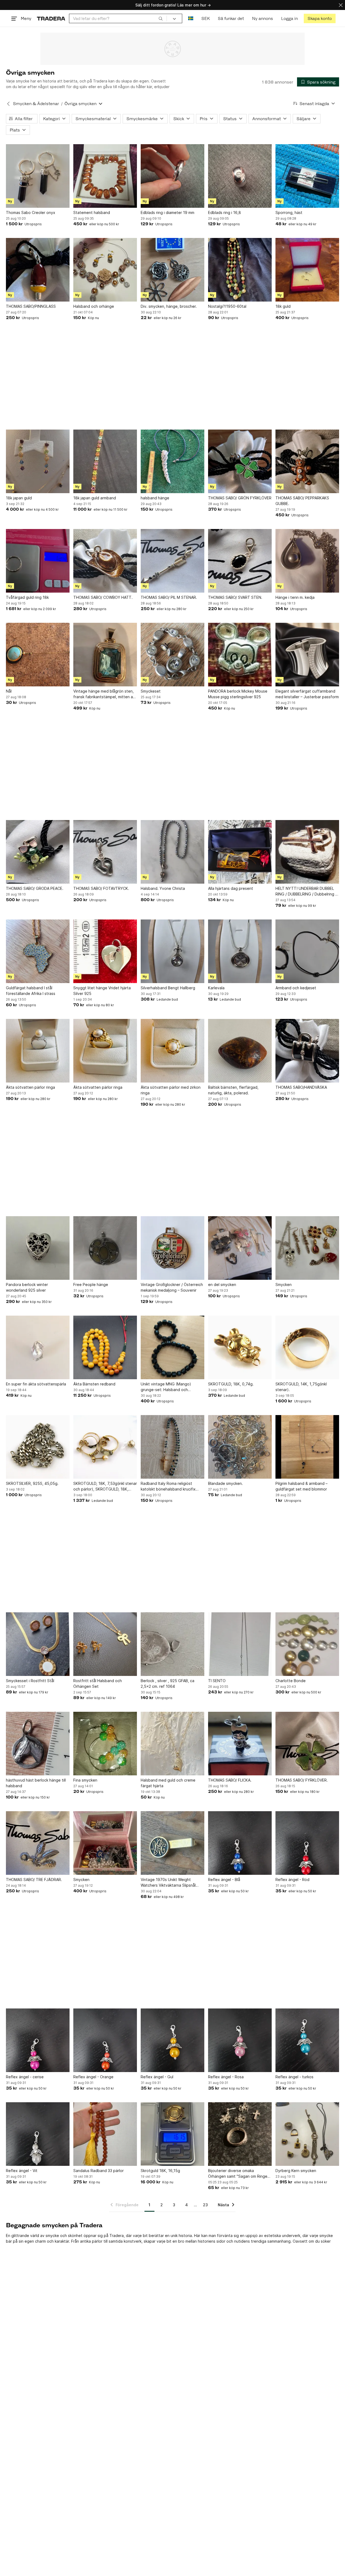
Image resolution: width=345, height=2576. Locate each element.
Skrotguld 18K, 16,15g (160, 2171)
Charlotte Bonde (291, 1681)
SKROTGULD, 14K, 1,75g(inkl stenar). (301, 1387)
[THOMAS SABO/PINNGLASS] (38, 270)
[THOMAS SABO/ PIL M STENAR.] (172, 561)
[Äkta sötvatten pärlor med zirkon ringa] (172, 1051)
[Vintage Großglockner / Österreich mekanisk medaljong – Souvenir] (172, 1248)
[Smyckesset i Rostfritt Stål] (38, 1644)
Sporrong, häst (289, 212)
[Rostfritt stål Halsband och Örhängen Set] (105, 1644)
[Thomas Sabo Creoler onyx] (38, 176)
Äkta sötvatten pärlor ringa (30, 1087)
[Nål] (38, 655)
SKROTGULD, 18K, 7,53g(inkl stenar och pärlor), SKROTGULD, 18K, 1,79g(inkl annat (105, 1486)
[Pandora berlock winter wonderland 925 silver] (38, 1248)
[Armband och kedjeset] (307, 951)
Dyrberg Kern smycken (296, 2171)
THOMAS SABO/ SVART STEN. (235, 597)
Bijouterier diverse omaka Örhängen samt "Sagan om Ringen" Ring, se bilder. (240, 2174)
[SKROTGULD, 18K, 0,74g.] (240, 1347)
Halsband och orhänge (94, 306)
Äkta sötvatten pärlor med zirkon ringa (171, 1090)
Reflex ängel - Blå (224, 1880)
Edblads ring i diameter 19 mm (168, 212)
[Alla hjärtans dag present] (240, 852)
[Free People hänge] (105, 1248)
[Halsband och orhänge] (105, 270)
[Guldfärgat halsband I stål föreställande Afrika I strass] (38, 951)
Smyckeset (151, 691)
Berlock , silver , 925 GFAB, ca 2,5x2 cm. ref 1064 (168, 1683)
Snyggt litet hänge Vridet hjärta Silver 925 (102, 991)
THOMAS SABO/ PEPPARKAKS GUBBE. (302, 501)
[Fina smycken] (105, 1744)
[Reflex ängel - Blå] (240, 1843)
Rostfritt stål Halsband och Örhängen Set (98, 1683)
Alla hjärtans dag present (231, 888)
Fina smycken (85, 1780)
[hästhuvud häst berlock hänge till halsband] (38, 1744)
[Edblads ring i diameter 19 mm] (172, 176)
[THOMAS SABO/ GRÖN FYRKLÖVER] (240, 461)
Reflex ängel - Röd (292, 1880)
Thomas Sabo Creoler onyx (31, 212)
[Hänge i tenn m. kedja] (307, 561)
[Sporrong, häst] (307, 176)
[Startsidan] (51, 18)
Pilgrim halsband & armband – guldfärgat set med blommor (301, 1486)
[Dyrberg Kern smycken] (307, 2134)
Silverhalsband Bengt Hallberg (168, 988)
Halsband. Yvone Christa (163, 888)
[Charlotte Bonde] (307, 1644)
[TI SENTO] (240, 1644)
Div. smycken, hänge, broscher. (169, 306)
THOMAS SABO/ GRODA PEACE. (35, 888)
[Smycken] (307, 1248)
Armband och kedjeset (296, 988)
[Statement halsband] (105, 176)
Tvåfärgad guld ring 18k (27, 597)
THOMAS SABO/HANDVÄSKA (301, 1087)
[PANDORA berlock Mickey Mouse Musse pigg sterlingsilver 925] (240, 655)
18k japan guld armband (95, 498)
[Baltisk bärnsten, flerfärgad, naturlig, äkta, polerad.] (240, 1051)
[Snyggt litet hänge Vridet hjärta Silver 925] (105, 951)
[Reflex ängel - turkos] (307, 2040)
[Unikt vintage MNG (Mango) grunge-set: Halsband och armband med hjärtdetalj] (172, 1347)
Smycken (284, 1284)
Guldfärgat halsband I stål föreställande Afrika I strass (31, 991)
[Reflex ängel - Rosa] (240, 2040)
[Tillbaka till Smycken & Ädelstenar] (8, 104)
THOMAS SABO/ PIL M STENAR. (169, 597)
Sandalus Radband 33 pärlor (99, 2171)
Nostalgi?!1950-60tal (227, 306)
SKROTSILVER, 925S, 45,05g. (32, 1483)
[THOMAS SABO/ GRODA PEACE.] (38, 852)
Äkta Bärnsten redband (94, 1384)
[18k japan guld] (38, 461)
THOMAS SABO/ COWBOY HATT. (103, 597)
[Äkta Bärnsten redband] (105, 1347)
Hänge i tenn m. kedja (295, 597)
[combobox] (118, 18)
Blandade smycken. (225, 1483)
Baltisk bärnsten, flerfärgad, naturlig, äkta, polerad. (233, 1090)
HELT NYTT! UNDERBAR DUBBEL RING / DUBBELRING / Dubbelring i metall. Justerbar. (306, 891)
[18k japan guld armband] (105, 461)
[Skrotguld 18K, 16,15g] (172, 2134)
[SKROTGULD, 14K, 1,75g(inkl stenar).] (307, 1347)
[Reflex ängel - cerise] (38, 2040)
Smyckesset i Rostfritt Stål (30, 1681)
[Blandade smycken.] (240, 1447)
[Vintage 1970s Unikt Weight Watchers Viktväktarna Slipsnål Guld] (172, 1843)
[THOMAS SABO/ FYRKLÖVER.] (307, 1744)
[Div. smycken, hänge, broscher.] (172, 270)
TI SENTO (217, 1681)
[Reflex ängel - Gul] (172, 2040)
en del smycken (222, 1284)
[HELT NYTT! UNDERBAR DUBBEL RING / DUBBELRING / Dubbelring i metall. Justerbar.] (307, 852)
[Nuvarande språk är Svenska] (191, 18)
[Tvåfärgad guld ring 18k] (38, 561)
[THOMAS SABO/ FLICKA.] (240, 1744)
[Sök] (161, 18)
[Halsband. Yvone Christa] (172, 852)
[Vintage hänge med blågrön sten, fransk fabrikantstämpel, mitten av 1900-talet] (105, 655)
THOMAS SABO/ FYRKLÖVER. (302, 1780)
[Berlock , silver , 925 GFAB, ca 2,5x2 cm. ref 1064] (172, 1644)
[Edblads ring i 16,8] (240, 176)
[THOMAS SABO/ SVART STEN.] (240, 561)
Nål (9, 691)
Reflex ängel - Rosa (226, 2077)
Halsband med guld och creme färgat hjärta (168, 1783)
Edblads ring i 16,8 (225, 212)
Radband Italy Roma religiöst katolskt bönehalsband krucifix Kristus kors (168, 1486)
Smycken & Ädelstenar (36, 104)
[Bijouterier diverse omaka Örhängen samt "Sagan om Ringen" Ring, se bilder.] (240, 2134)
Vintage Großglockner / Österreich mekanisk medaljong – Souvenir (172, 1287)
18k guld (283, 306)
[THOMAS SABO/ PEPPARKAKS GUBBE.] (307, 461)
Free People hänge (91, 1284)
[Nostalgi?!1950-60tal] (240, 270)
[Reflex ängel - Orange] (105, 2040)
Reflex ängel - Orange (93, 2077)
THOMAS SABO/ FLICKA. (230, 1780)
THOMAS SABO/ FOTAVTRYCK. (101, 888)
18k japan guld (19, 498)
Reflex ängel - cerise (25, 2077)
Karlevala (216, 988)
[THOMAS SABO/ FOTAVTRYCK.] (105, 852)
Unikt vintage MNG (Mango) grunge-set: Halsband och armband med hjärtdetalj (166, 1387)
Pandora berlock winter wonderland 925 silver (27, 1287)
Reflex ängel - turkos (294, 2077)
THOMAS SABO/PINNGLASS (31, 306)
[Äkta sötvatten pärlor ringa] (38, 1051)
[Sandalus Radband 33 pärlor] (105, 2134)
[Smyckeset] (172, 655)
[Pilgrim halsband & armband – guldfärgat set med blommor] (307, 1447)
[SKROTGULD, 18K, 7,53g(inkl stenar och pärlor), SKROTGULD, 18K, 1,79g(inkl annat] (105, 1447)
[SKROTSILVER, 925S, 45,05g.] (38, 1447)
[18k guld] (307, 270)
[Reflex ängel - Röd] (307, 1843)
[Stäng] (341, 5)
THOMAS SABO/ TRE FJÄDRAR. (34, 1880)
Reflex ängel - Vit (22, 2171)
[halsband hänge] (172, 461)
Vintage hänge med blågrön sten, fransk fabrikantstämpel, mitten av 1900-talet (104, 694)
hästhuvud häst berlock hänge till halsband (36, 1783)
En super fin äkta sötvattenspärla (36, 1384)
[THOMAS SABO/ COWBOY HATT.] (105, 561)
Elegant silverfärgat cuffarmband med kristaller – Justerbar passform (307, 694)
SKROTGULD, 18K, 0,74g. (231, 1384)
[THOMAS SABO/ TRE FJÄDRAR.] (38, 1843)
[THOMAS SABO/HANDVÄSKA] (307, 1051)
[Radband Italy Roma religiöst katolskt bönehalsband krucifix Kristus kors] (172, 1447)
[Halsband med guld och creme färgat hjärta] (172, 1744)
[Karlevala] (240, 951)
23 (205, 2205)
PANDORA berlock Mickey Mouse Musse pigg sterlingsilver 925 (238, 694)
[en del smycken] (240, 1248)
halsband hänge (155, 498)
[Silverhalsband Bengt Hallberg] (172, 951)
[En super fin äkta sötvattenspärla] (38, 1347)
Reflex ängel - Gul (157, 2077)
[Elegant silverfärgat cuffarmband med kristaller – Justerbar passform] (307, 655)
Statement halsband (92, 212)
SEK (206, 18)
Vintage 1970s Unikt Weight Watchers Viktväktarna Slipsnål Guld (168, 1883)
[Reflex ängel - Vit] (38, 2134)
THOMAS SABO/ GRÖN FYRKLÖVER (240, 498)
